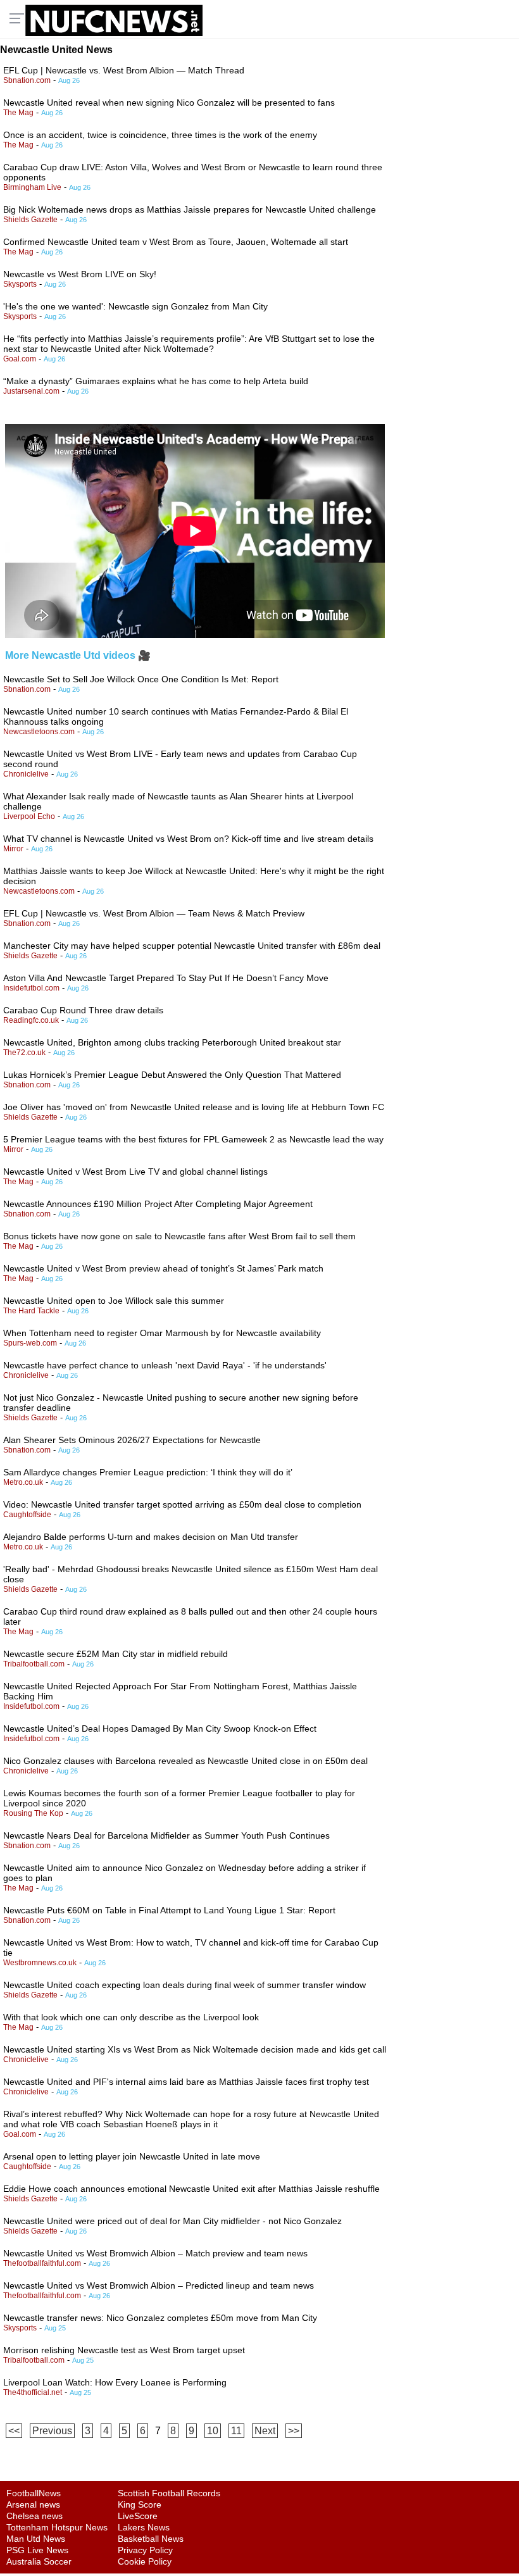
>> (294, 2431)
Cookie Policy (145, 2561)
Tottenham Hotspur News (57, 2527)
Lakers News (144, 2527)
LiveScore (138, 2516)
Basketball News (151, 2539)
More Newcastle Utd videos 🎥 (78, 655)
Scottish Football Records (169, 2493)
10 (213, 2431)
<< (14, 2431)
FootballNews (34, 2493)
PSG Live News (37, 2550)
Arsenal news (33, 2504)
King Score (140, 2504)
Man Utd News (36, 2539)
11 (236, 2431)
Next (265, 2431)
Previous (52, 2431)
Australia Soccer (39, 2561)
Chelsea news (34, 2516)
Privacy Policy (145, 2550)
